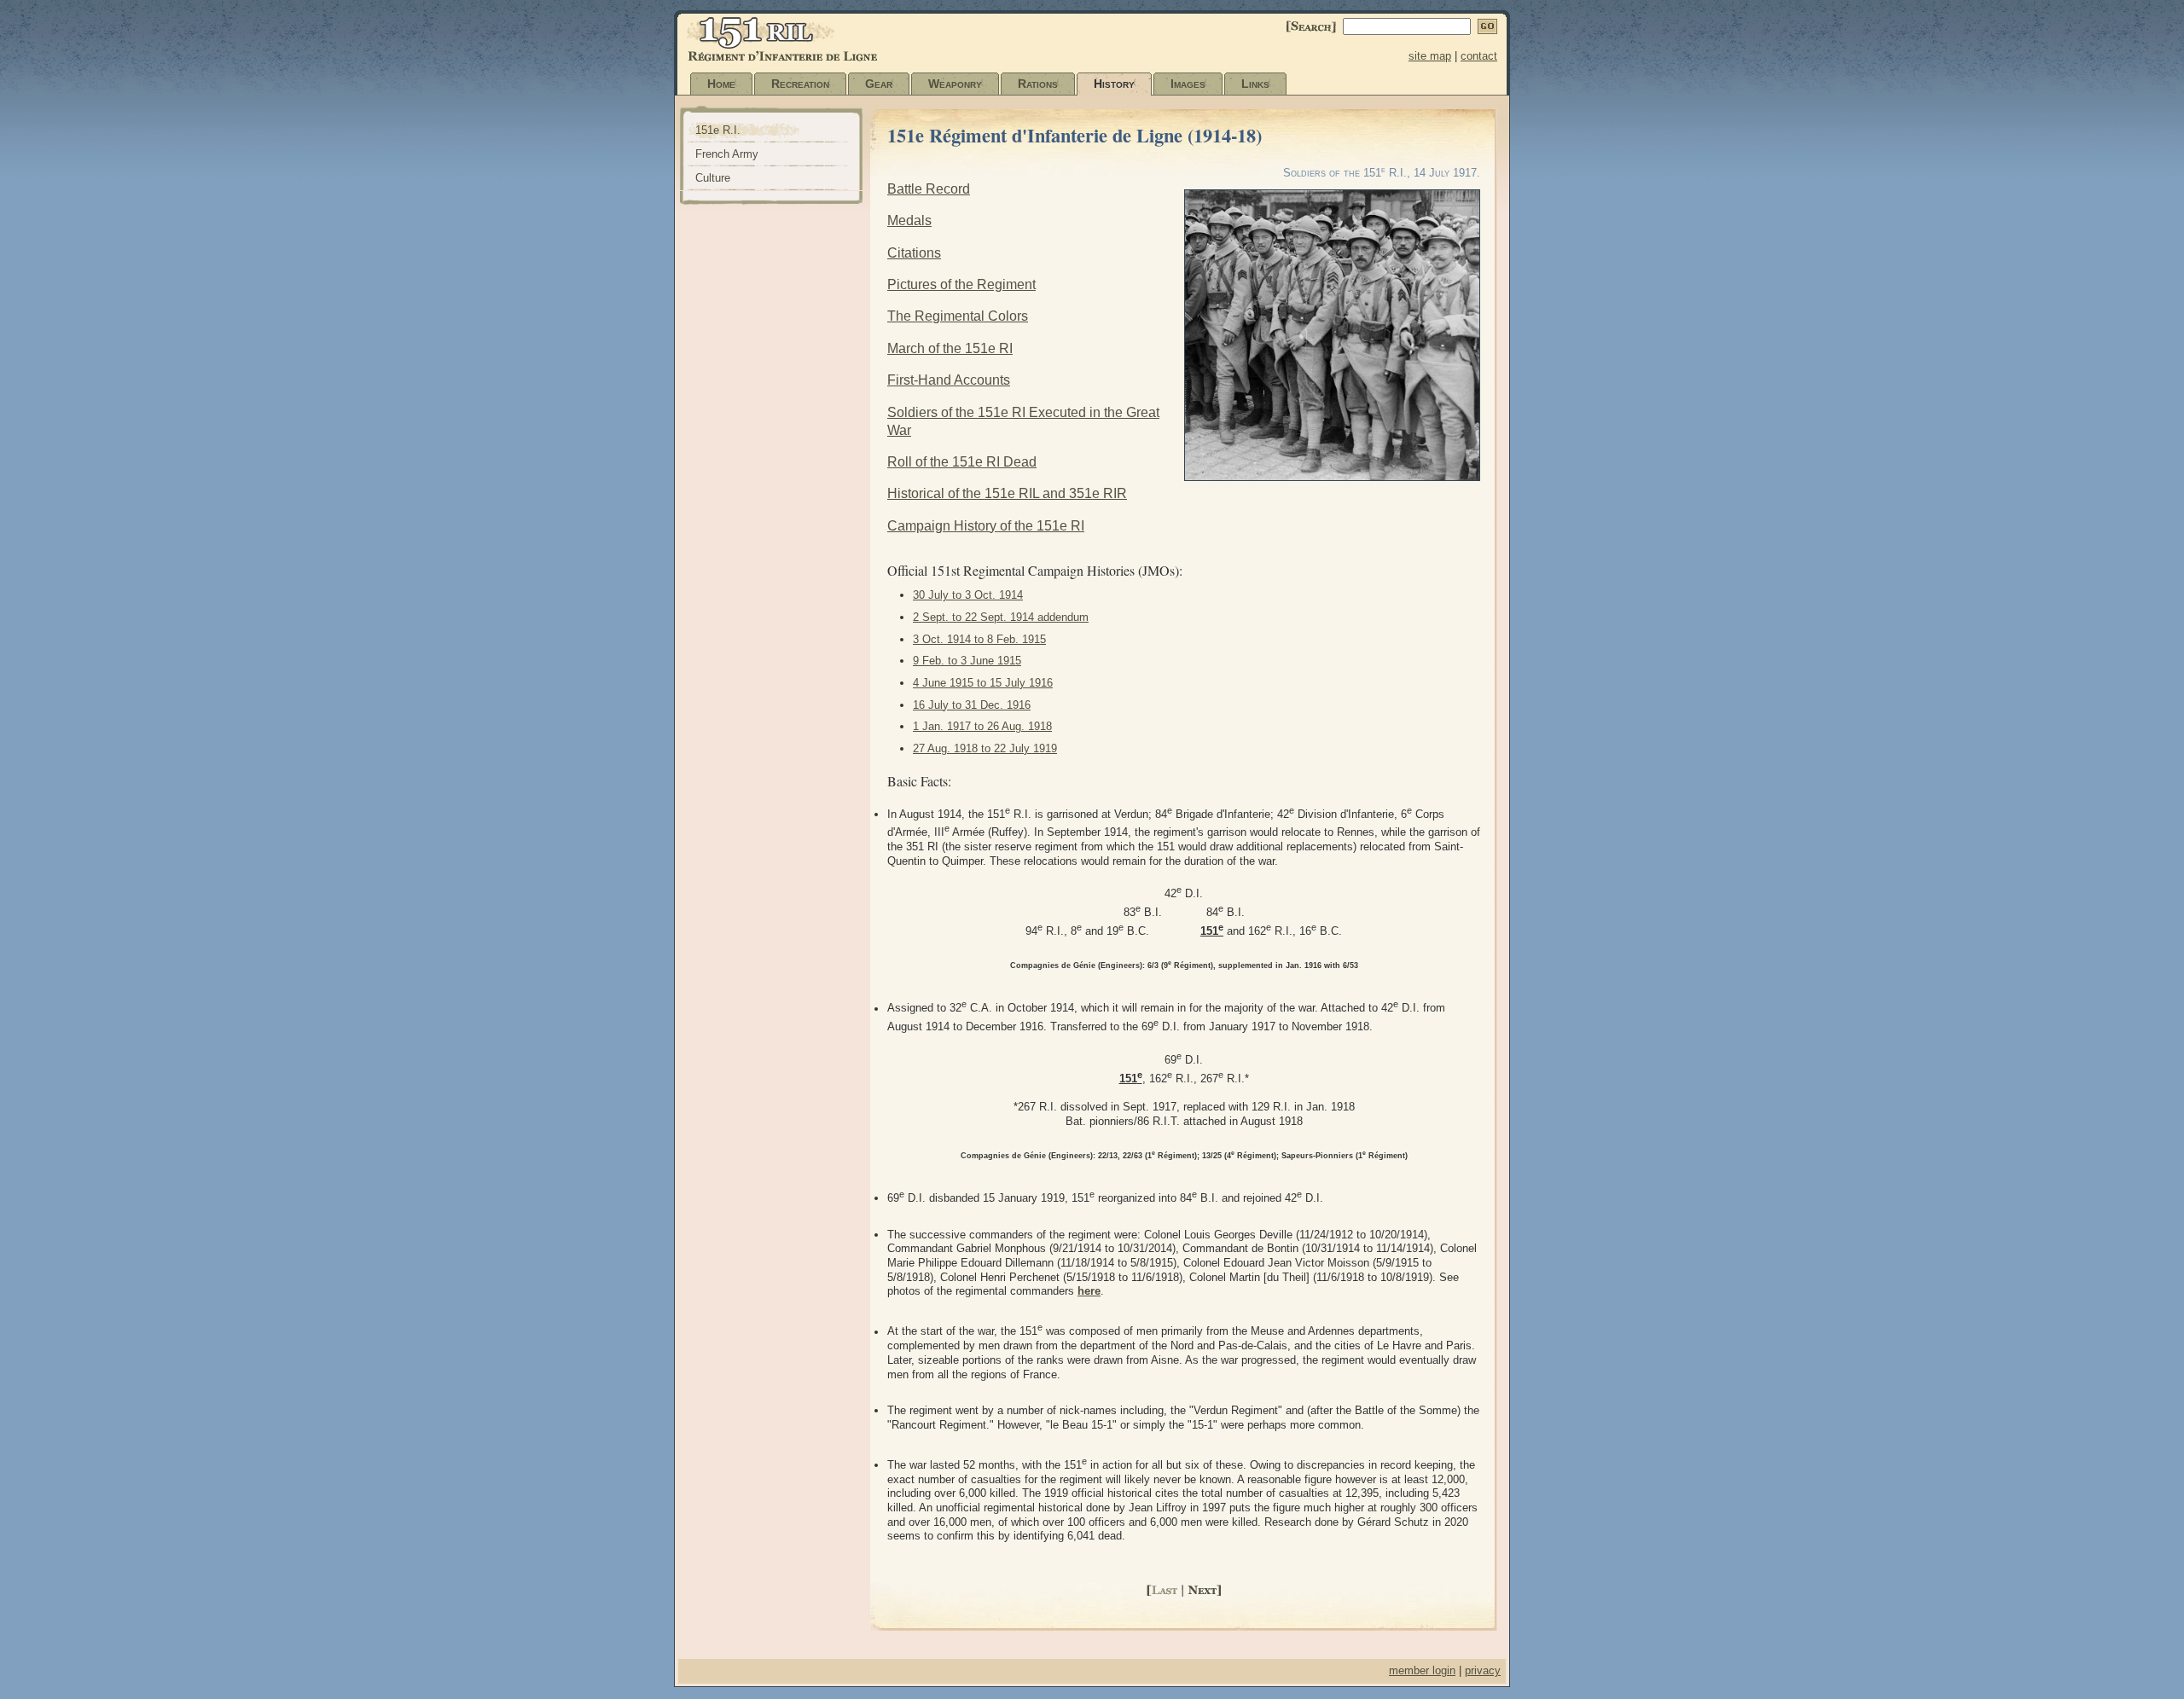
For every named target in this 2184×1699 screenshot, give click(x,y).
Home (721, 84)
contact (1479, 56)
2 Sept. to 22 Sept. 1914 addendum (1001, 617)
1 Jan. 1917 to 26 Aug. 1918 (982, 726)
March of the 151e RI (950, 348)
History (1114, 84)
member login (1422, 1670)
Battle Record (929, 189)
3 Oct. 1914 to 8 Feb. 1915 (979, 639)
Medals (909, 220)
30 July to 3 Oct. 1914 (968, 595)
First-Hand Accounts (949, 380)
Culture (713, 178)
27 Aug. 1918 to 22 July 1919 (985, 748)
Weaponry (955, 84)
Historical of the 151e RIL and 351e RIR (1007, 493)
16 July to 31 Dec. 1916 (972, 705)
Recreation (800, 84)
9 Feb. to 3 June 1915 (967, 661)
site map (1430, 56)
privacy (1483, 1670)
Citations (914, 253)
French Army (727, 154)
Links (1255, 84)
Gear (879, 84)
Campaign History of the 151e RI (986, 526)
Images (1188, 84)
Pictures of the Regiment (961, 284)
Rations (1038, 84)
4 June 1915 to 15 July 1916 (983, 683)
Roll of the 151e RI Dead (962, 462)
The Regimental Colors (958, 316)
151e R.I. (718, 130)
